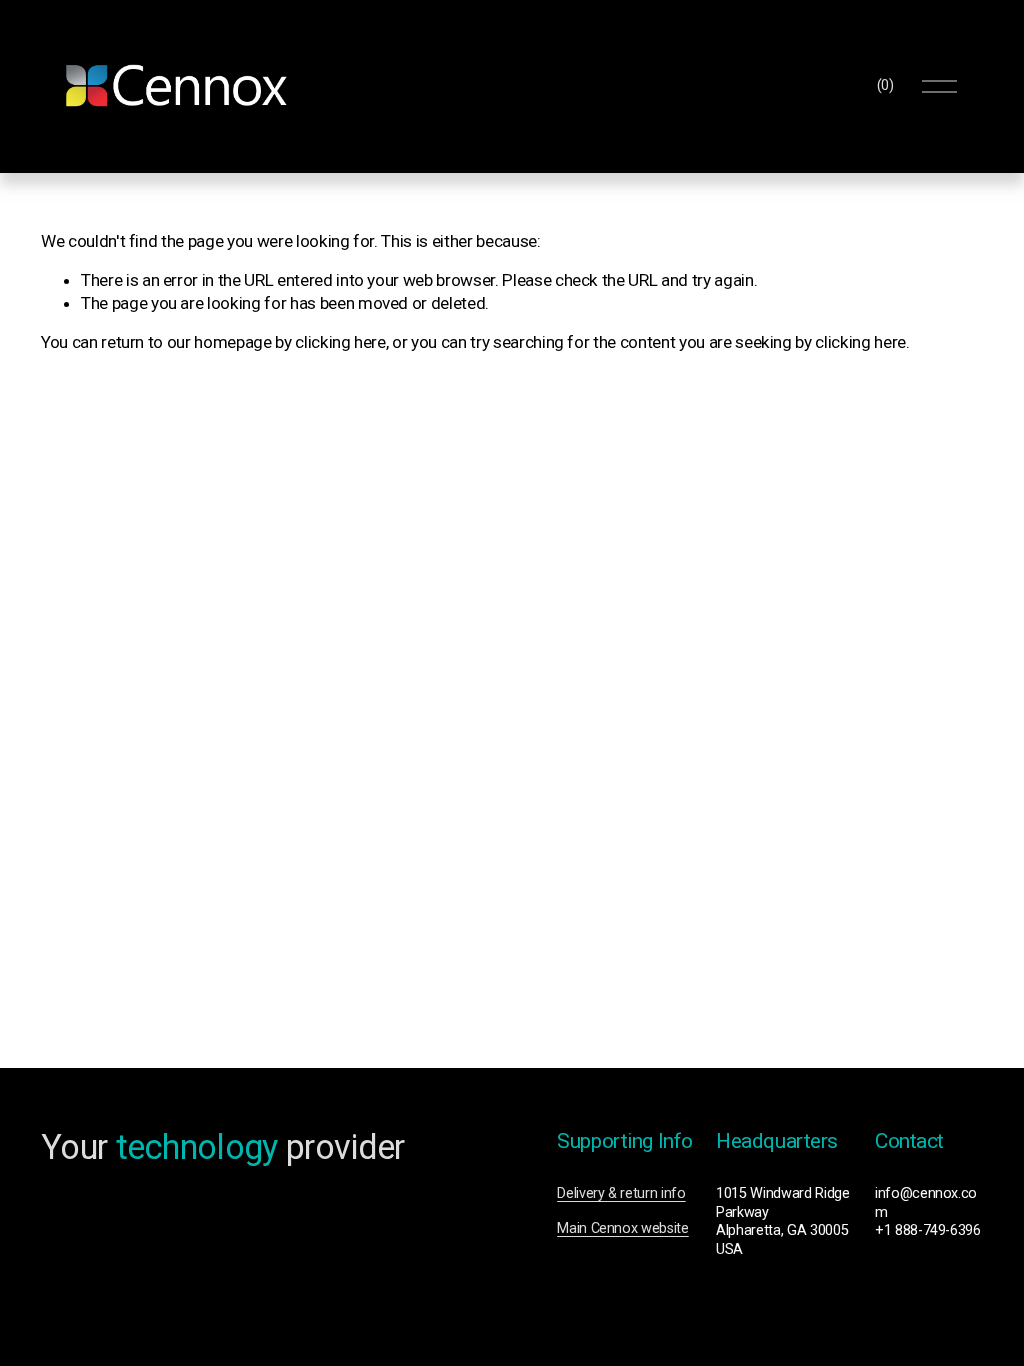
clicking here (340, 342)
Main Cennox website (622, 1228)
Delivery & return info (621, 1193)
